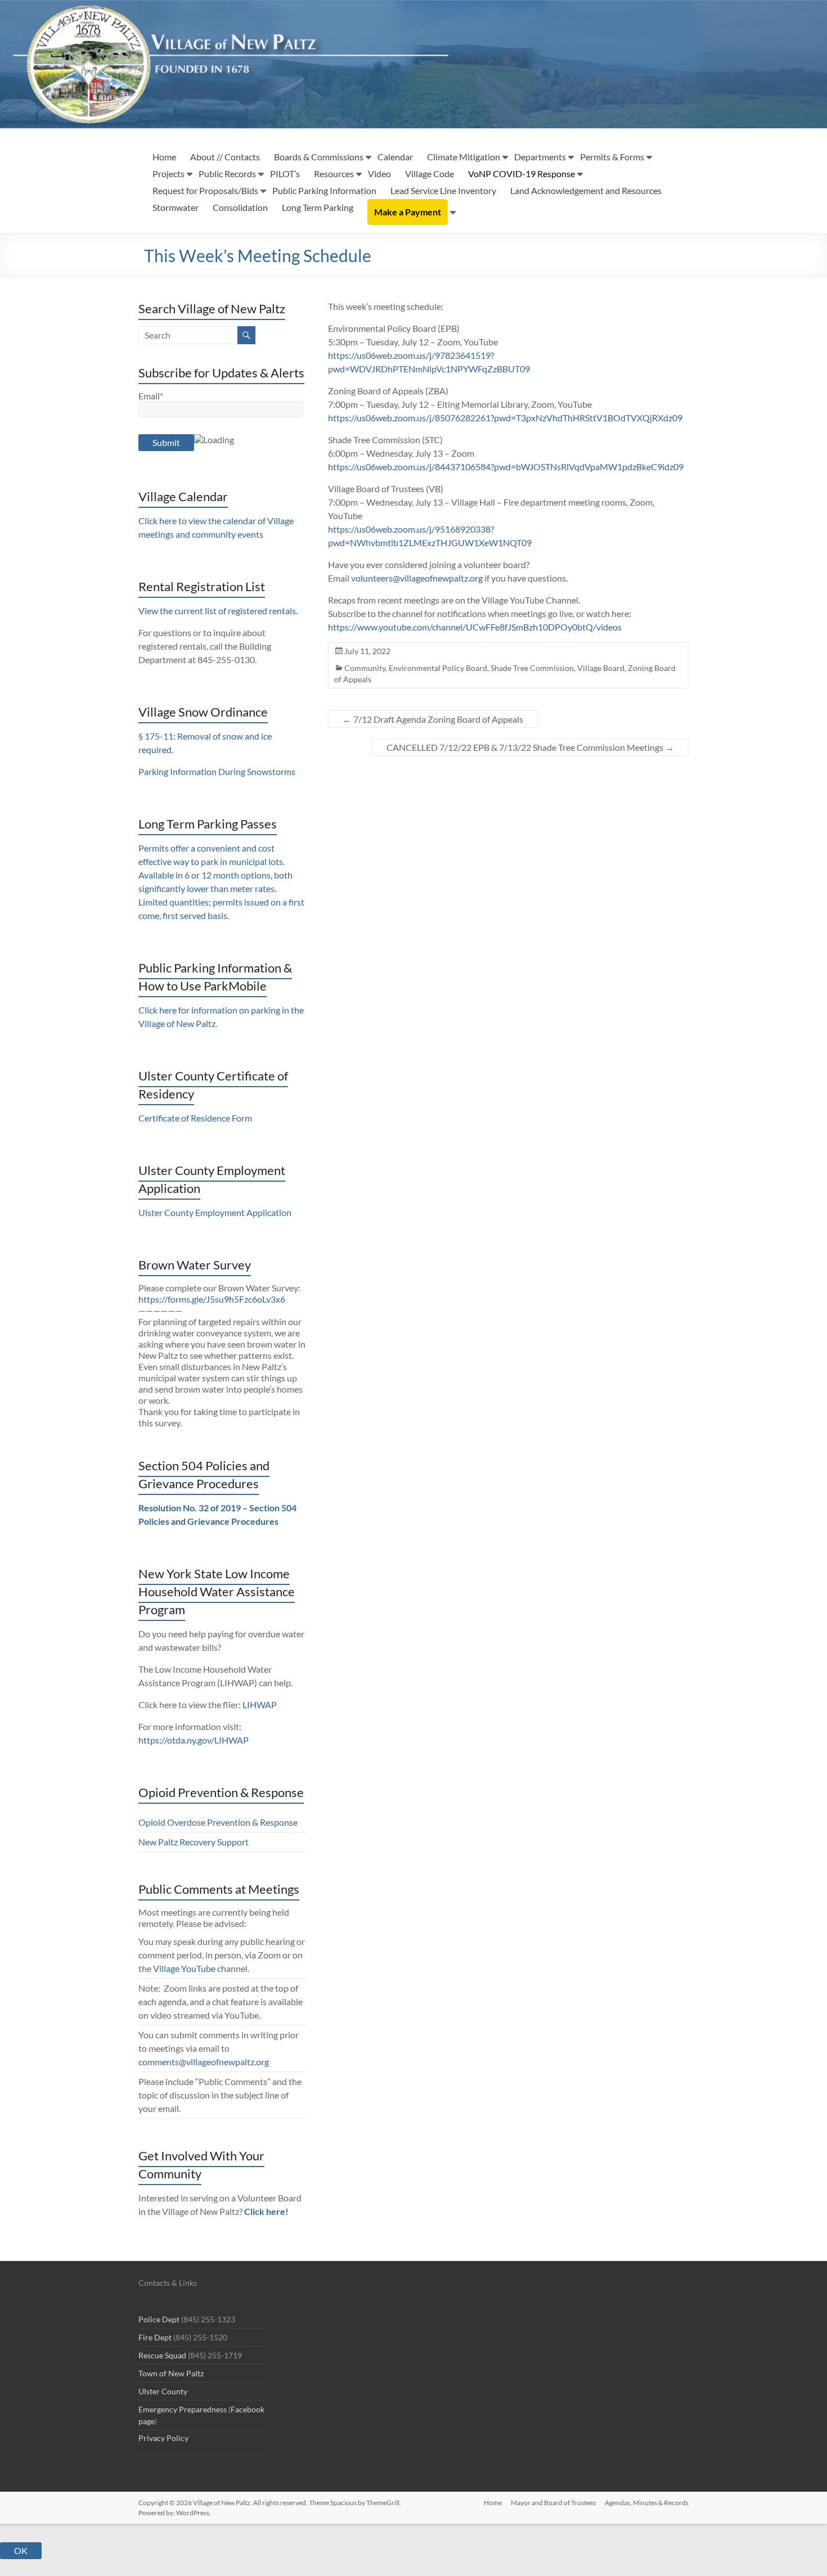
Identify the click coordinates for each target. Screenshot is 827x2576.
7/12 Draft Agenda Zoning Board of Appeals (433, 719)
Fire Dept (155, 2337)
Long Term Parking (318, 207)
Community (365, 668)
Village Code (430, 174)
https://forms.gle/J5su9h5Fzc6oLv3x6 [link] (212, 1299)
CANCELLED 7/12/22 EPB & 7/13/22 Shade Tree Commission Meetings (530, 747)
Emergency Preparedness (183, 2409)
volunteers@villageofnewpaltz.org (417, 578)
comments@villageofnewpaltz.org (204, 2062)
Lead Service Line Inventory (443, 190)
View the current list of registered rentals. (218, 611)
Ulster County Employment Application (215, 1212)
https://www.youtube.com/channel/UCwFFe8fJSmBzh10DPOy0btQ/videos (475, 627)
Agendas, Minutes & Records (647, 2503)
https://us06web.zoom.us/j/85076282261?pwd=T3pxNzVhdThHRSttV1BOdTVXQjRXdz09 (505, 418)
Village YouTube (184, 1968)
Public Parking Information (324, 190)
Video (379, 174)
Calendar (395, 157)
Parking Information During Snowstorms (217, 771)
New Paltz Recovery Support (194, 1842)
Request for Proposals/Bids (205, 190)
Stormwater (176, 207)
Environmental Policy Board (438, 668)
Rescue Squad (162, 2355)
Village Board (601, 668)
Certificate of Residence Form (195, 1118)
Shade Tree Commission (532, 668)
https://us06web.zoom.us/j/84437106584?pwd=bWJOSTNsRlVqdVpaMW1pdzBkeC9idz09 (506, 467)
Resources (334, 174)
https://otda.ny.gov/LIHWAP (194, 1740)
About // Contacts (225, 157)
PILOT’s (285, 174)
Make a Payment (408, 212)
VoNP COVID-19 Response (522, 174)
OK (21, 2550)
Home (164, 157)
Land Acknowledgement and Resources (586, 190)
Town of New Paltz (171, 2373)
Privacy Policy (163, 2438)
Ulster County (163, 2391)
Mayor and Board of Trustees (553, 2503)
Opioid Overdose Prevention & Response (218, 1822)
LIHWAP (260, 1704)
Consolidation (240, 207)
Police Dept (159, 2319)
